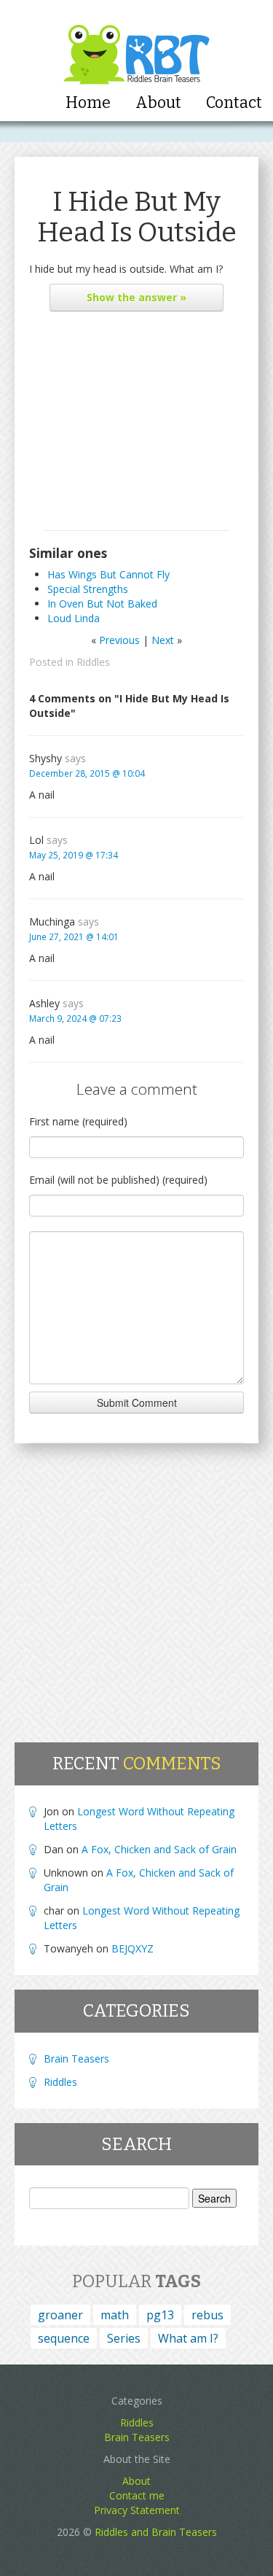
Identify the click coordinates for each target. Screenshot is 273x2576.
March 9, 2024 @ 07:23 (75, 1018)
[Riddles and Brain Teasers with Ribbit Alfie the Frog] (136, 44)
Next (163, 640)
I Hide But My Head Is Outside (137, 217)
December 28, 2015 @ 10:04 (87, 773)
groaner (60, 2315)
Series (124, 2338)
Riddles (93, 662)
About (158, 103)
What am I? (188, 2338)
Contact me (137, 2495)
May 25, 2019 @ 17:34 (74, 855)
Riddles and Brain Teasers (156, 2532)
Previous (119, 640)
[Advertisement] (136, 424)
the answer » (136, 297)
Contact (234, 103)
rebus (207, 2315)
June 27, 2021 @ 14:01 (74, 936)
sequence (64, 2338)
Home (88, 103)
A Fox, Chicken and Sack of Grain (159, 1849)
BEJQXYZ (132, 1948)
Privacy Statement (137, 2510)
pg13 (160, 2315)
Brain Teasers (76, 2059)
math (115, 2315)
